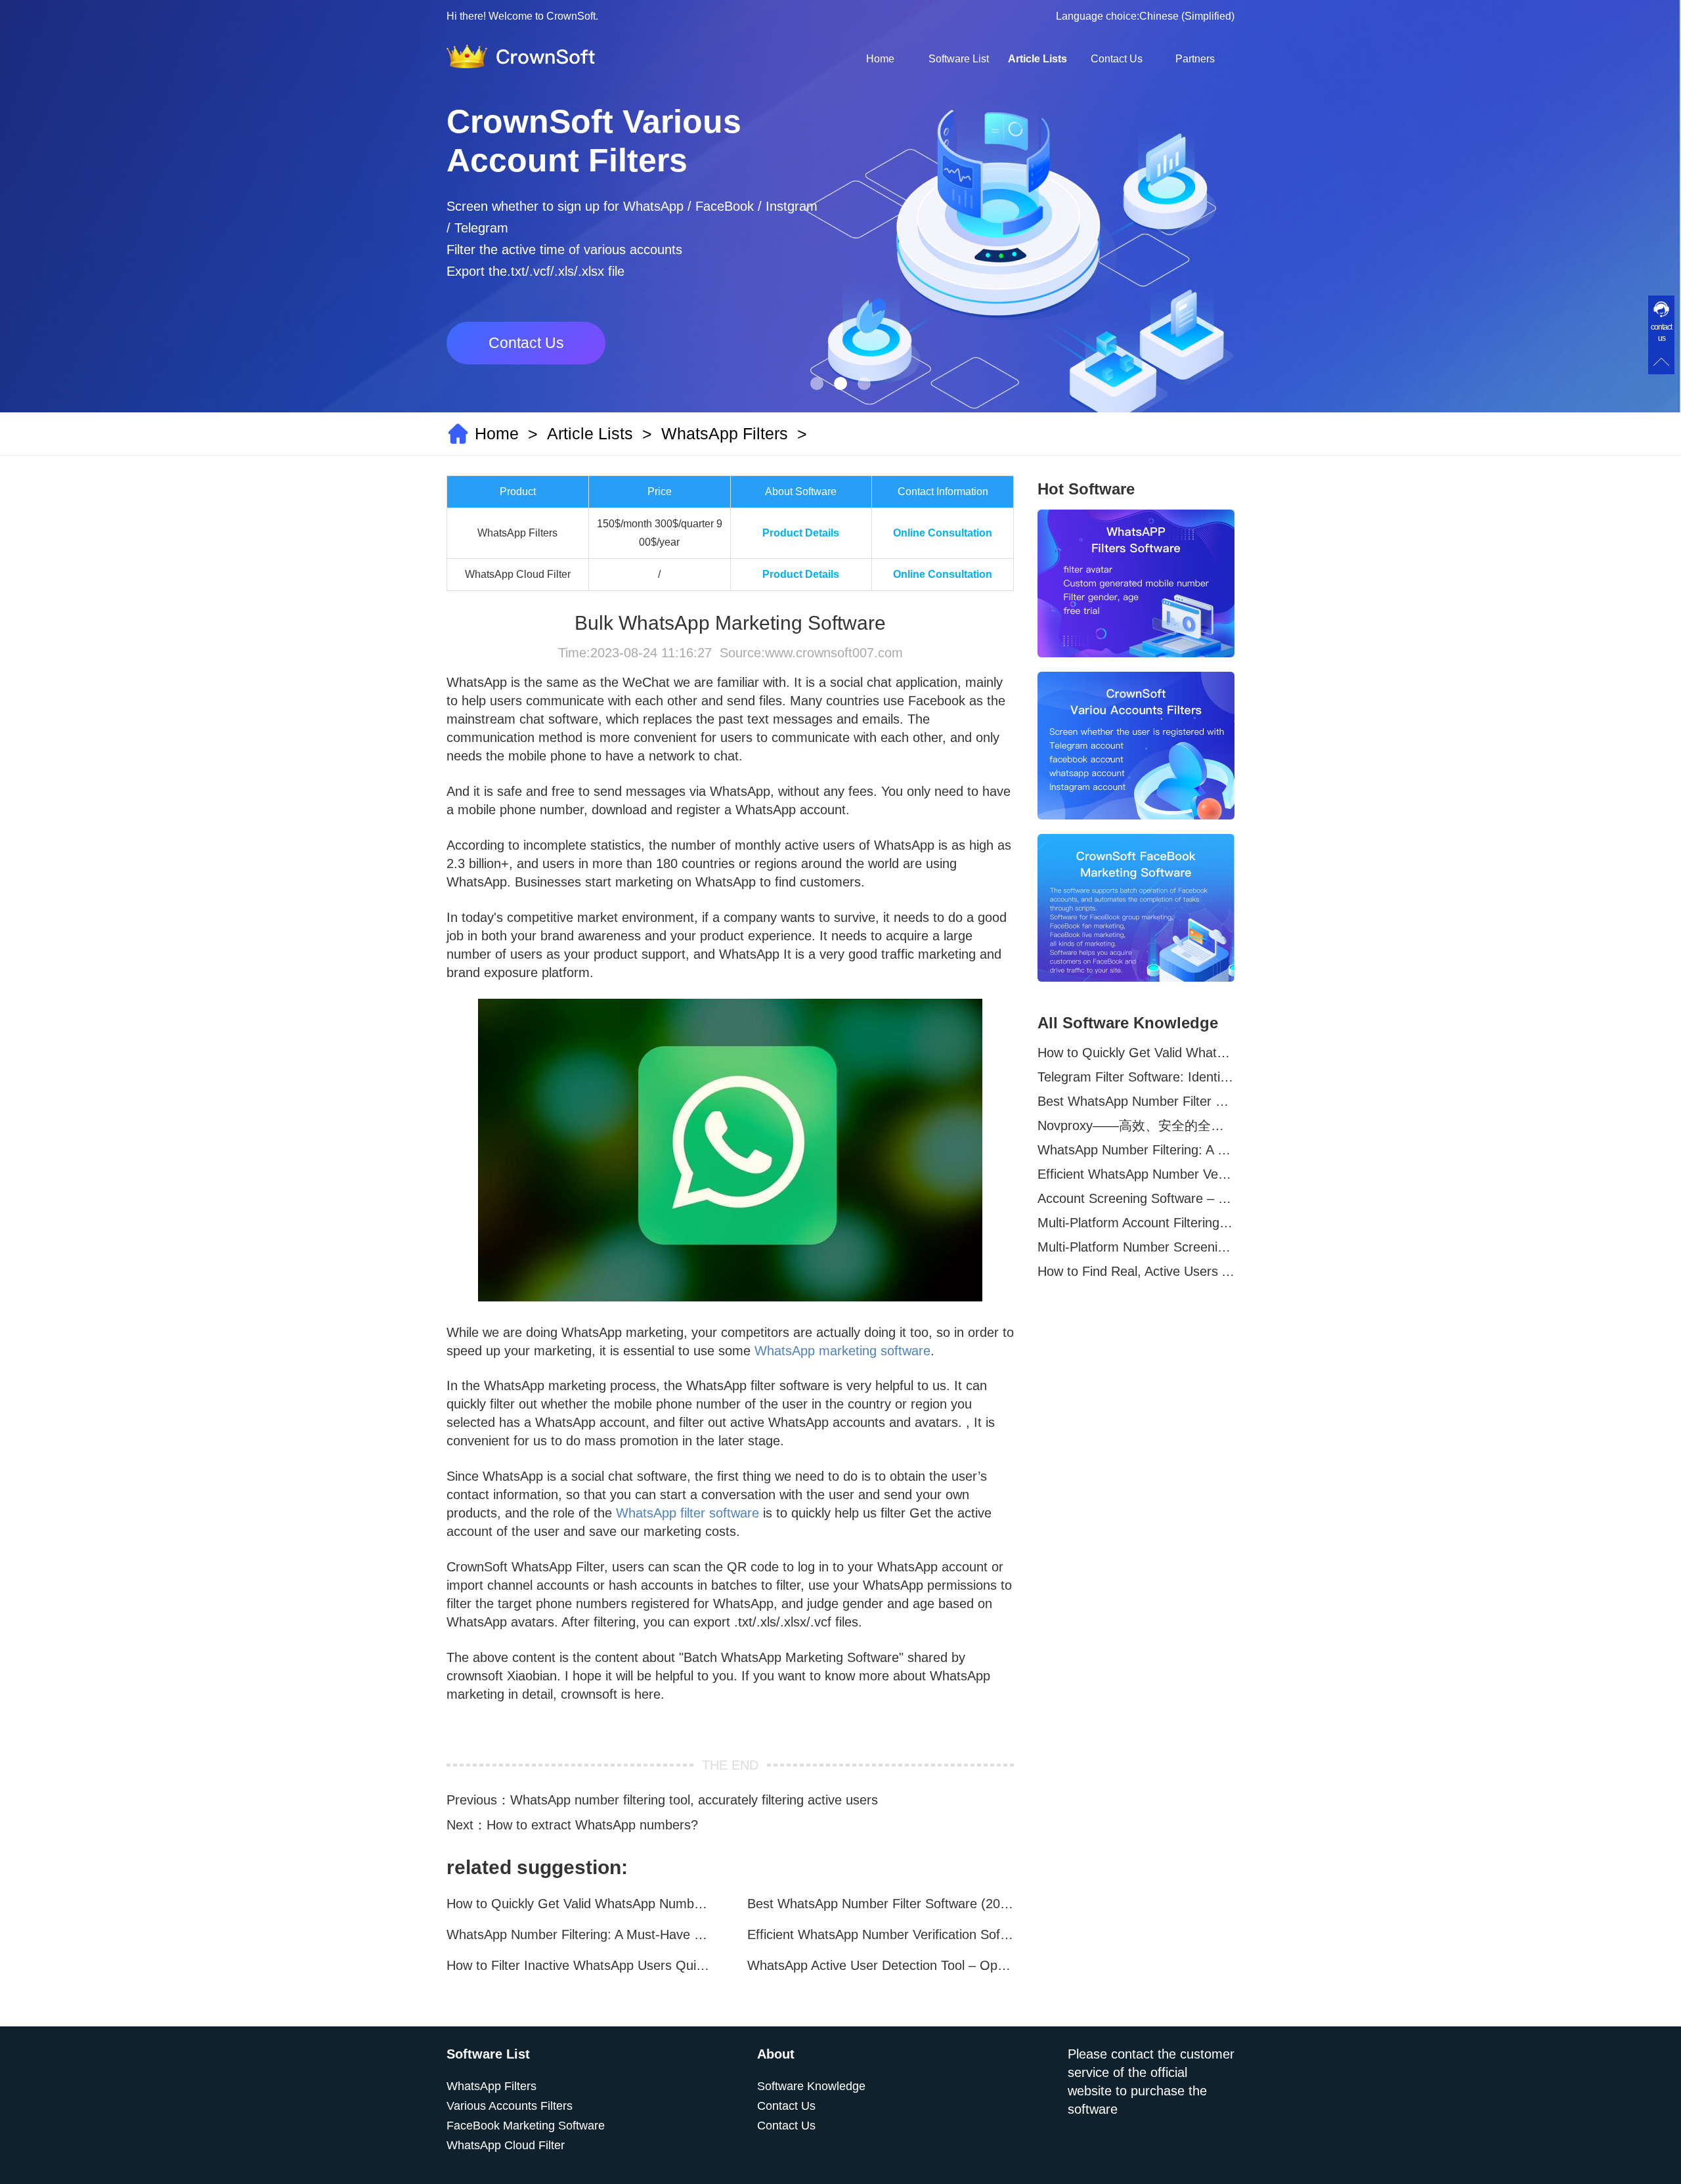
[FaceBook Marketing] (1136, 908)
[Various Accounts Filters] (1136, 746)
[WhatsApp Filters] (1136, 583)
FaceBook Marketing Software (526, 2126)
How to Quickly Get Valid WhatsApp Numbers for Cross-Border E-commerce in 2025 (580, 1904)
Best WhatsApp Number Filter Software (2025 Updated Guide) (881, 1904)
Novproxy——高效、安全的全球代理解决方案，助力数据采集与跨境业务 (1136, 1125)
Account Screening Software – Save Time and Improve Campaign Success (1136, 1198)
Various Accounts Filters (510, 2106)
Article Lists (1037, 59)
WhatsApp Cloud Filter (506, 2145)
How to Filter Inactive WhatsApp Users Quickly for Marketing (580, 1965)
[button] (817, 383)
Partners (1195, 59)
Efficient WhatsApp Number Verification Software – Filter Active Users (881, 1934)
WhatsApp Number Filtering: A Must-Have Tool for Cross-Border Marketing (580, 1934)
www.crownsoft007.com (834, 653)
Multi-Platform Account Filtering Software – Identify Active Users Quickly (1136, 1223)
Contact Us (1117, 59)
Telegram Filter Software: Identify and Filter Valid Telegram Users (1136, 1077)
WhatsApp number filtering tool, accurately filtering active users (694, 1800)
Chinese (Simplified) (1187, 16)
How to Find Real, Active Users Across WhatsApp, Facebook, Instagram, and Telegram (1136, 1271)
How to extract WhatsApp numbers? (592, 1825)
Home (880, 59)
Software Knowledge (811, 2086)
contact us (1661, 333)
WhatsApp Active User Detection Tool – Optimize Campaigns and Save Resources (881, 1965)
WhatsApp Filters (725, 433)
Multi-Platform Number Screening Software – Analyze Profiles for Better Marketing (1136, 1247)
